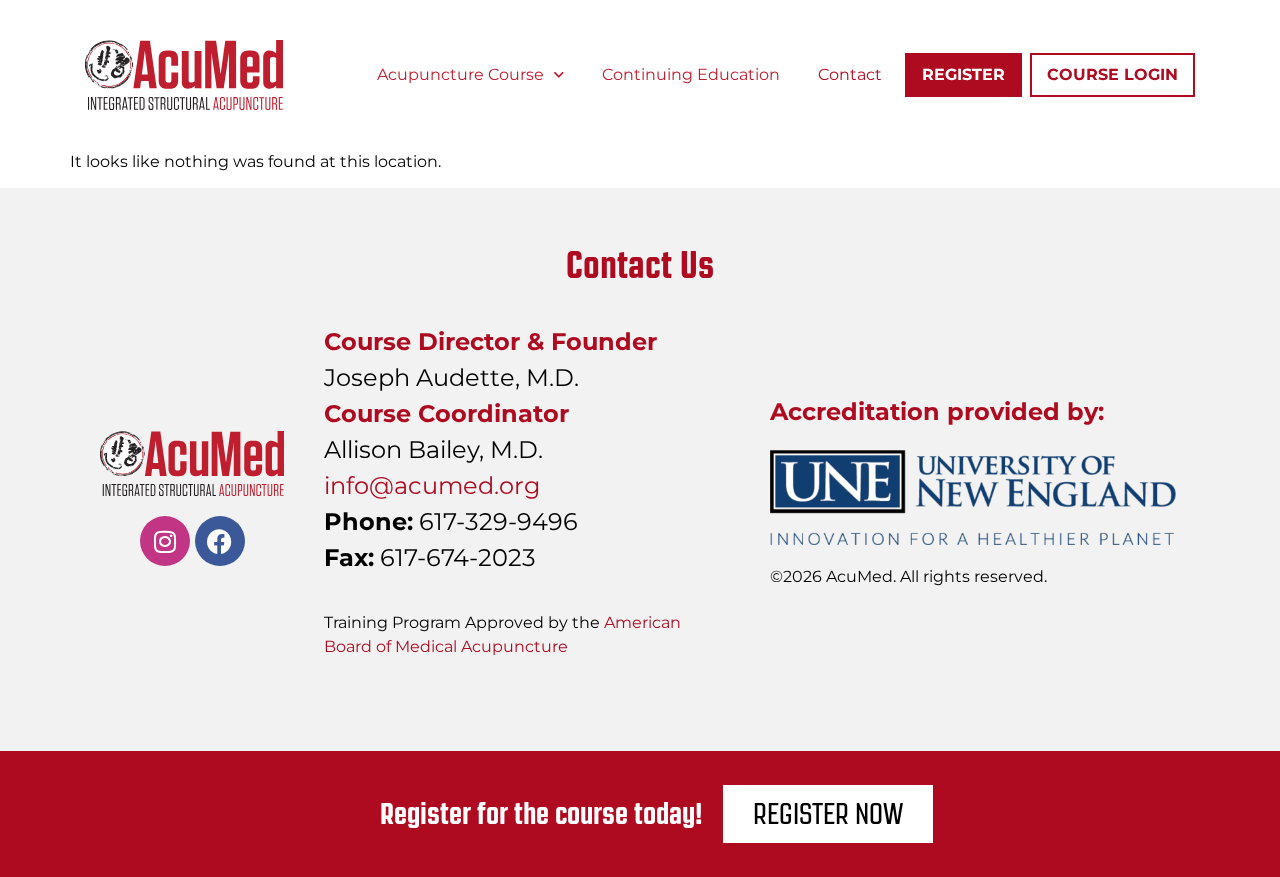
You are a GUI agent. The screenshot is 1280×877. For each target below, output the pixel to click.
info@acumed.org (432, 485)
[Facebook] (220, 541)
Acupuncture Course (460, 74)
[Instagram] (165, 541)
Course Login (1112, 74)
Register (963, 74)
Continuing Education (691, 74)
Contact (850, 74)
